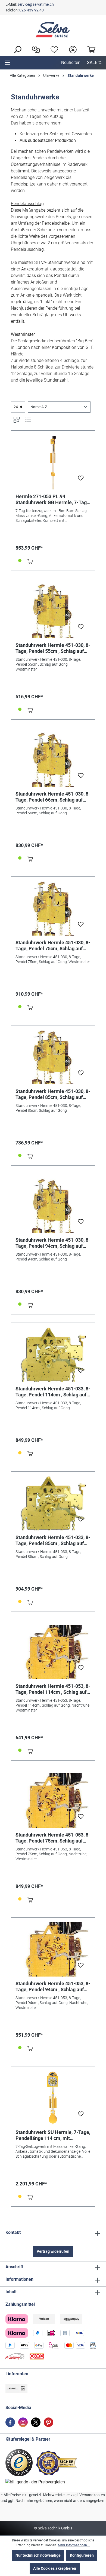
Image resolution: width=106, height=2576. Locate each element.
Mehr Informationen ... (74, 2545)
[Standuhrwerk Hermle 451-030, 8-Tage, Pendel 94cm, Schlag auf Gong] (53, 1206)
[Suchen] (16, 49)
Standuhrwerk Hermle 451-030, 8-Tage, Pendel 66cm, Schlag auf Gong (53, 797)
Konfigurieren (82, 2555)
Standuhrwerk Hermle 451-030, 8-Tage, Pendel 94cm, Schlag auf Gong (53, 1243)
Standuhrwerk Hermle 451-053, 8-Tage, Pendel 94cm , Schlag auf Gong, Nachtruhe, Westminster (53, 1987)
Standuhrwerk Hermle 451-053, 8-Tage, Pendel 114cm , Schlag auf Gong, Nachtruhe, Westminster (53, 1689)
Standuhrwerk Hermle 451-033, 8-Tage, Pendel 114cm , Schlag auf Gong (53, 1392)
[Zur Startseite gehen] (53, 30)
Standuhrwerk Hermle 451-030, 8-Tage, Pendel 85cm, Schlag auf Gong (53, 1094)
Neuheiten (71, 63)
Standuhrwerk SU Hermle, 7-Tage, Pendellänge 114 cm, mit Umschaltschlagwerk (53, 2135)
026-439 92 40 (32, 10)
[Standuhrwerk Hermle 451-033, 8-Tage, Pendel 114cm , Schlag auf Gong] (53, 1354)
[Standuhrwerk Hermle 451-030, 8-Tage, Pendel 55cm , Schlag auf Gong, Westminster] (53, 611)
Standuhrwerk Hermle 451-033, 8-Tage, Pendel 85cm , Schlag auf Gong (53, 1540)
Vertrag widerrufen (53, 2251)
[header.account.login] (71, 49)
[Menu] (7, 63)
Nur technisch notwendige (38, 2555)
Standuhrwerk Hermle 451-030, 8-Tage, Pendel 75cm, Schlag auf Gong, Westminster (53, 946)
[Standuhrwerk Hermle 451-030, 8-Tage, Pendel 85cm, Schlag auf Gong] (53, 1057)
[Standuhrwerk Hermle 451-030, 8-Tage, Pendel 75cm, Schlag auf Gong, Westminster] (53, 908)
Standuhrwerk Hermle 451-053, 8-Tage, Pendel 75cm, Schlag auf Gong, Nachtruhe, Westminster (53, 1838)
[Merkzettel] (53, 49)
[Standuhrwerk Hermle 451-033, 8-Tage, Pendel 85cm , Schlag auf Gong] (53, 1503)
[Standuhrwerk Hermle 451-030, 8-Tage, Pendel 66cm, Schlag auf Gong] (53, 760)
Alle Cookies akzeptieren (55, 2568)
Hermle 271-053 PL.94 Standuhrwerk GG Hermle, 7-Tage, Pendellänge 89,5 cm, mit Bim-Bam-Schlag (53, 500)
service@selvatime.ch (36, 4)
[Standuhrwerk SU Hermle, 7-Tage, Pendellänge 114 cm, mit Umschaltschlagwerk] (53, 2098)
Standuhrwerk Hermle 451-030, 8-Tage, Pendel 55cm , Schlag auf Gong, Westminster (53, 648)
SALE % (94, 63)
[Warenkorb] (90, 49)
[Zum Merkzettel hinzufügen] (81, 480)
